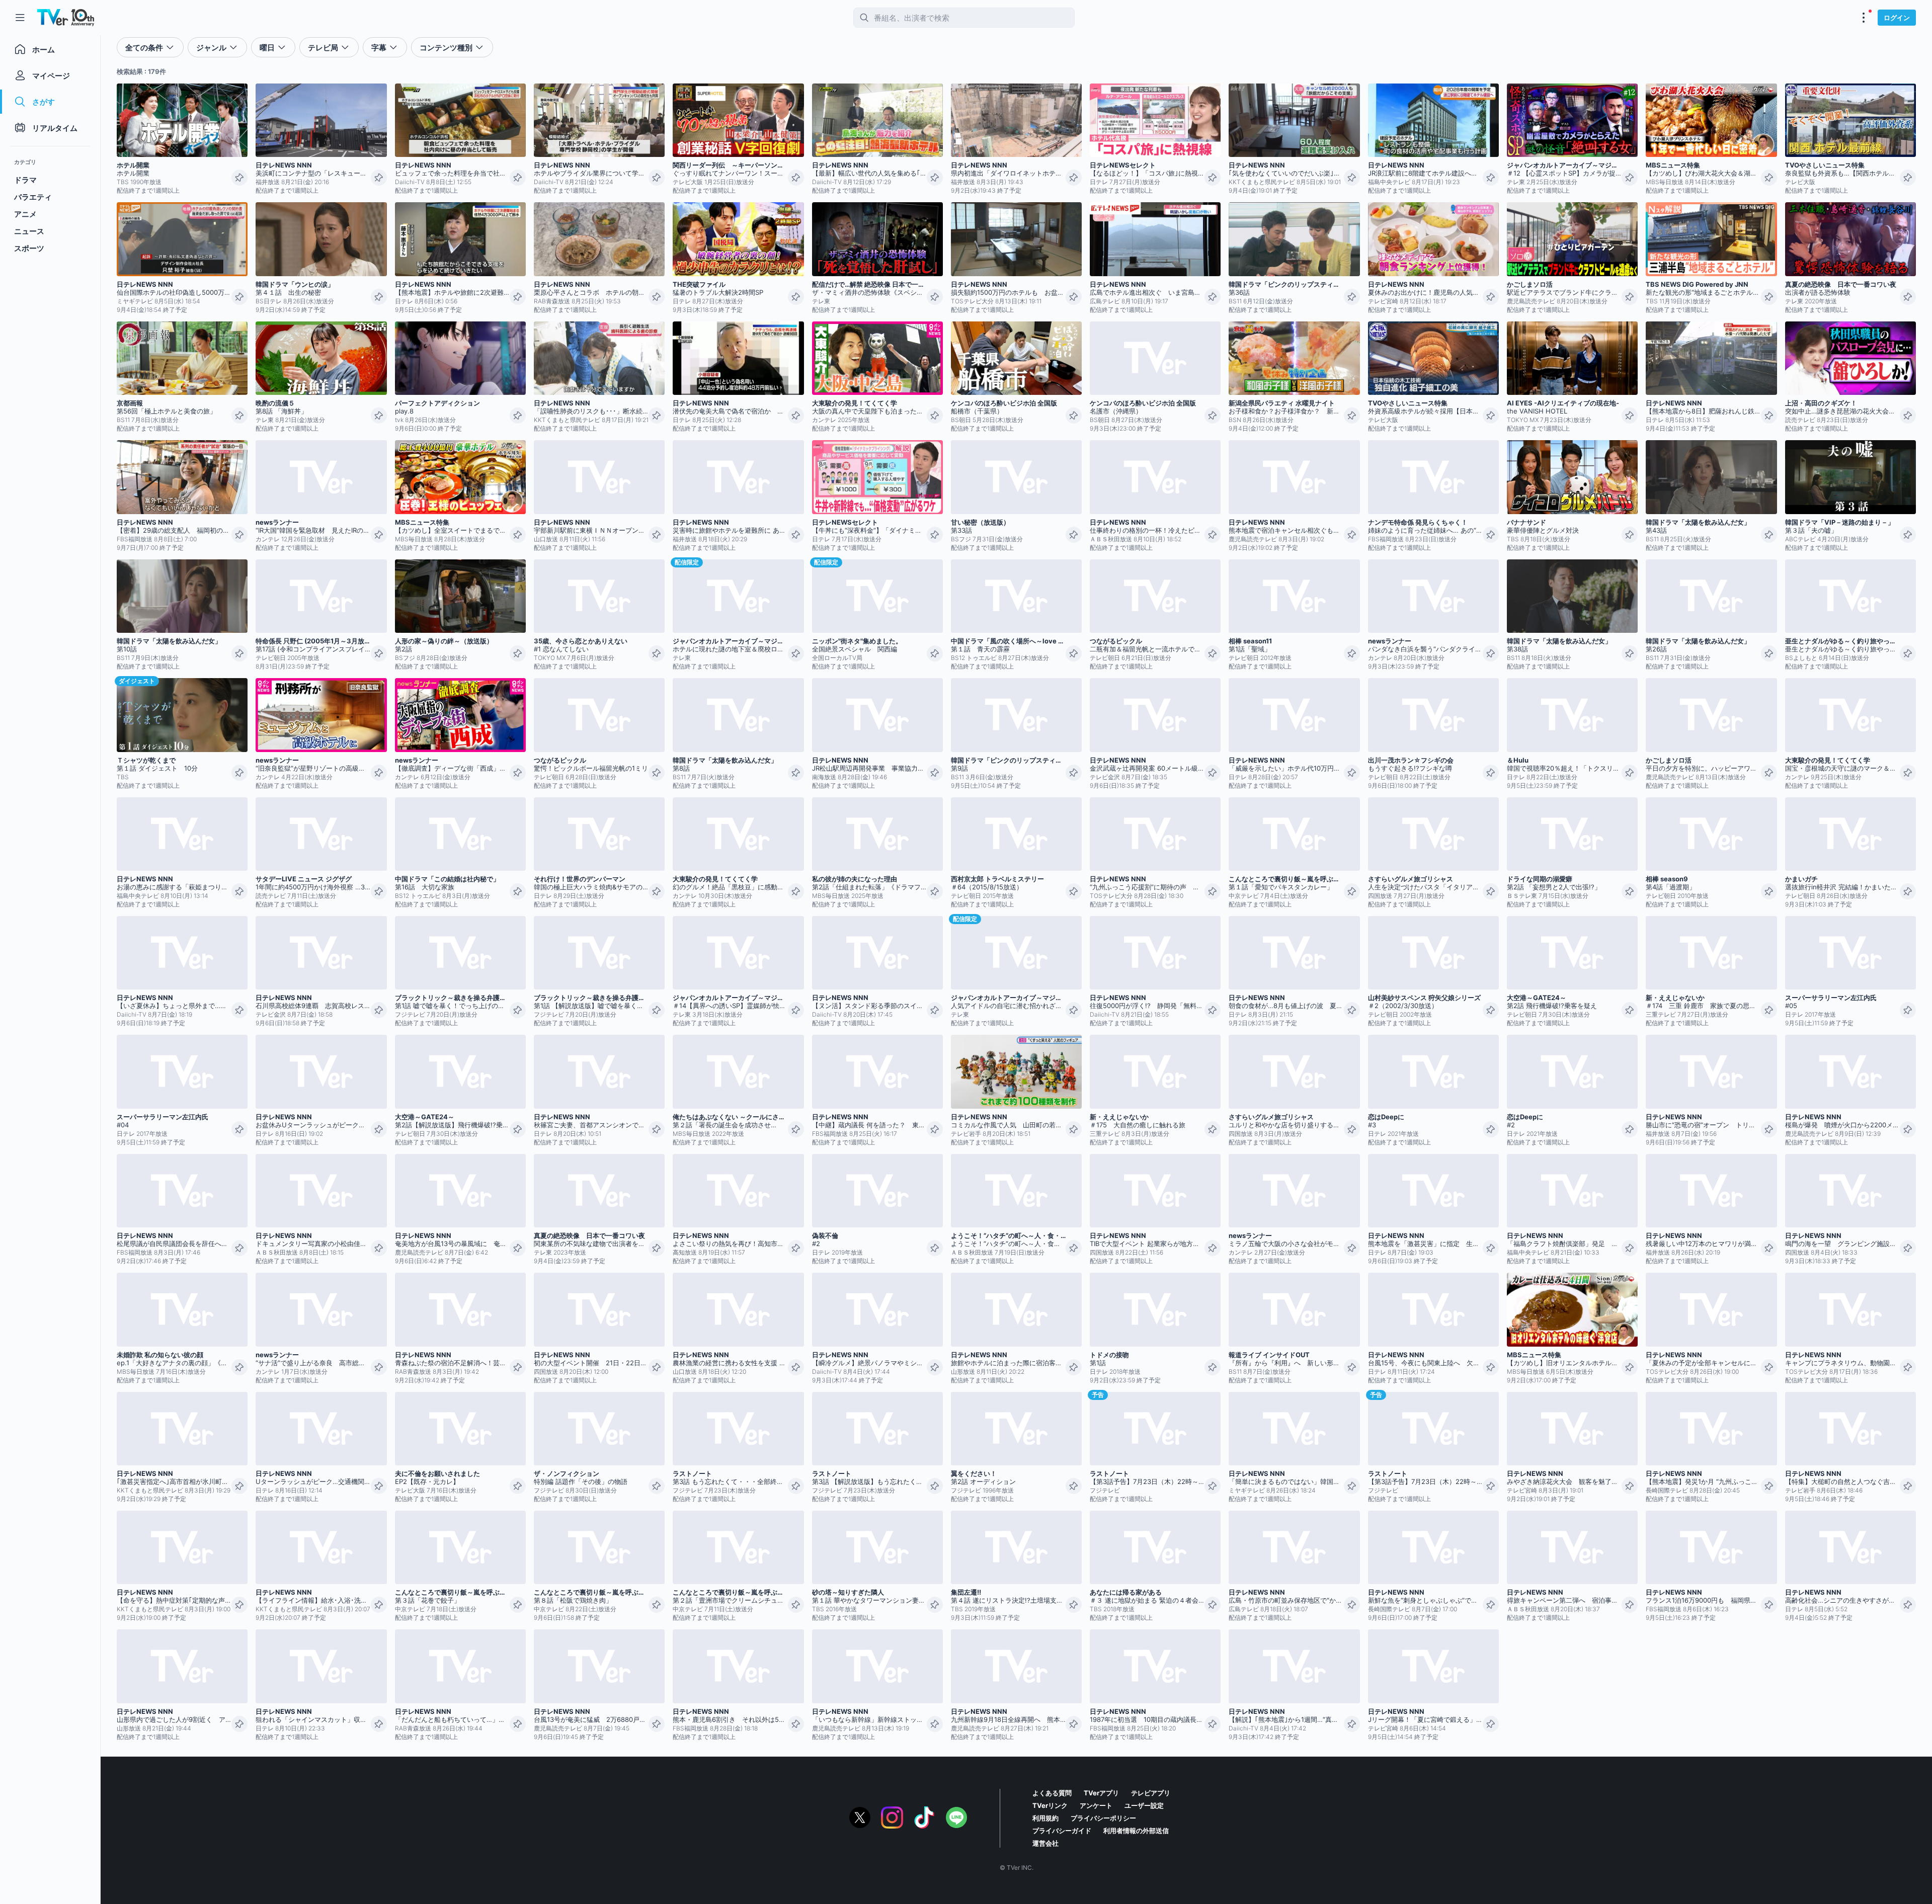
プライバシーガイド (1062, 1831)
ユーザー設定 (1144, 1805)
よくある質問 (1052, 1793)
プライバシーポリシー (1103, 1818)
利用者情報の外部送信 (1136, 1831)
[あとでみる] (239, 178)
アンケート (1096, 1805)
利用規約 (1045, 1818)
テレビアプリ (1151, 1793)
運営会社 (1045, 1843)
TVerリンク (1050, 1805)
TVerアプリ (1101, 1793)
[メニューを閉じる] (20, 18)
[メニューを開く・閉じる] (1864, 18)
